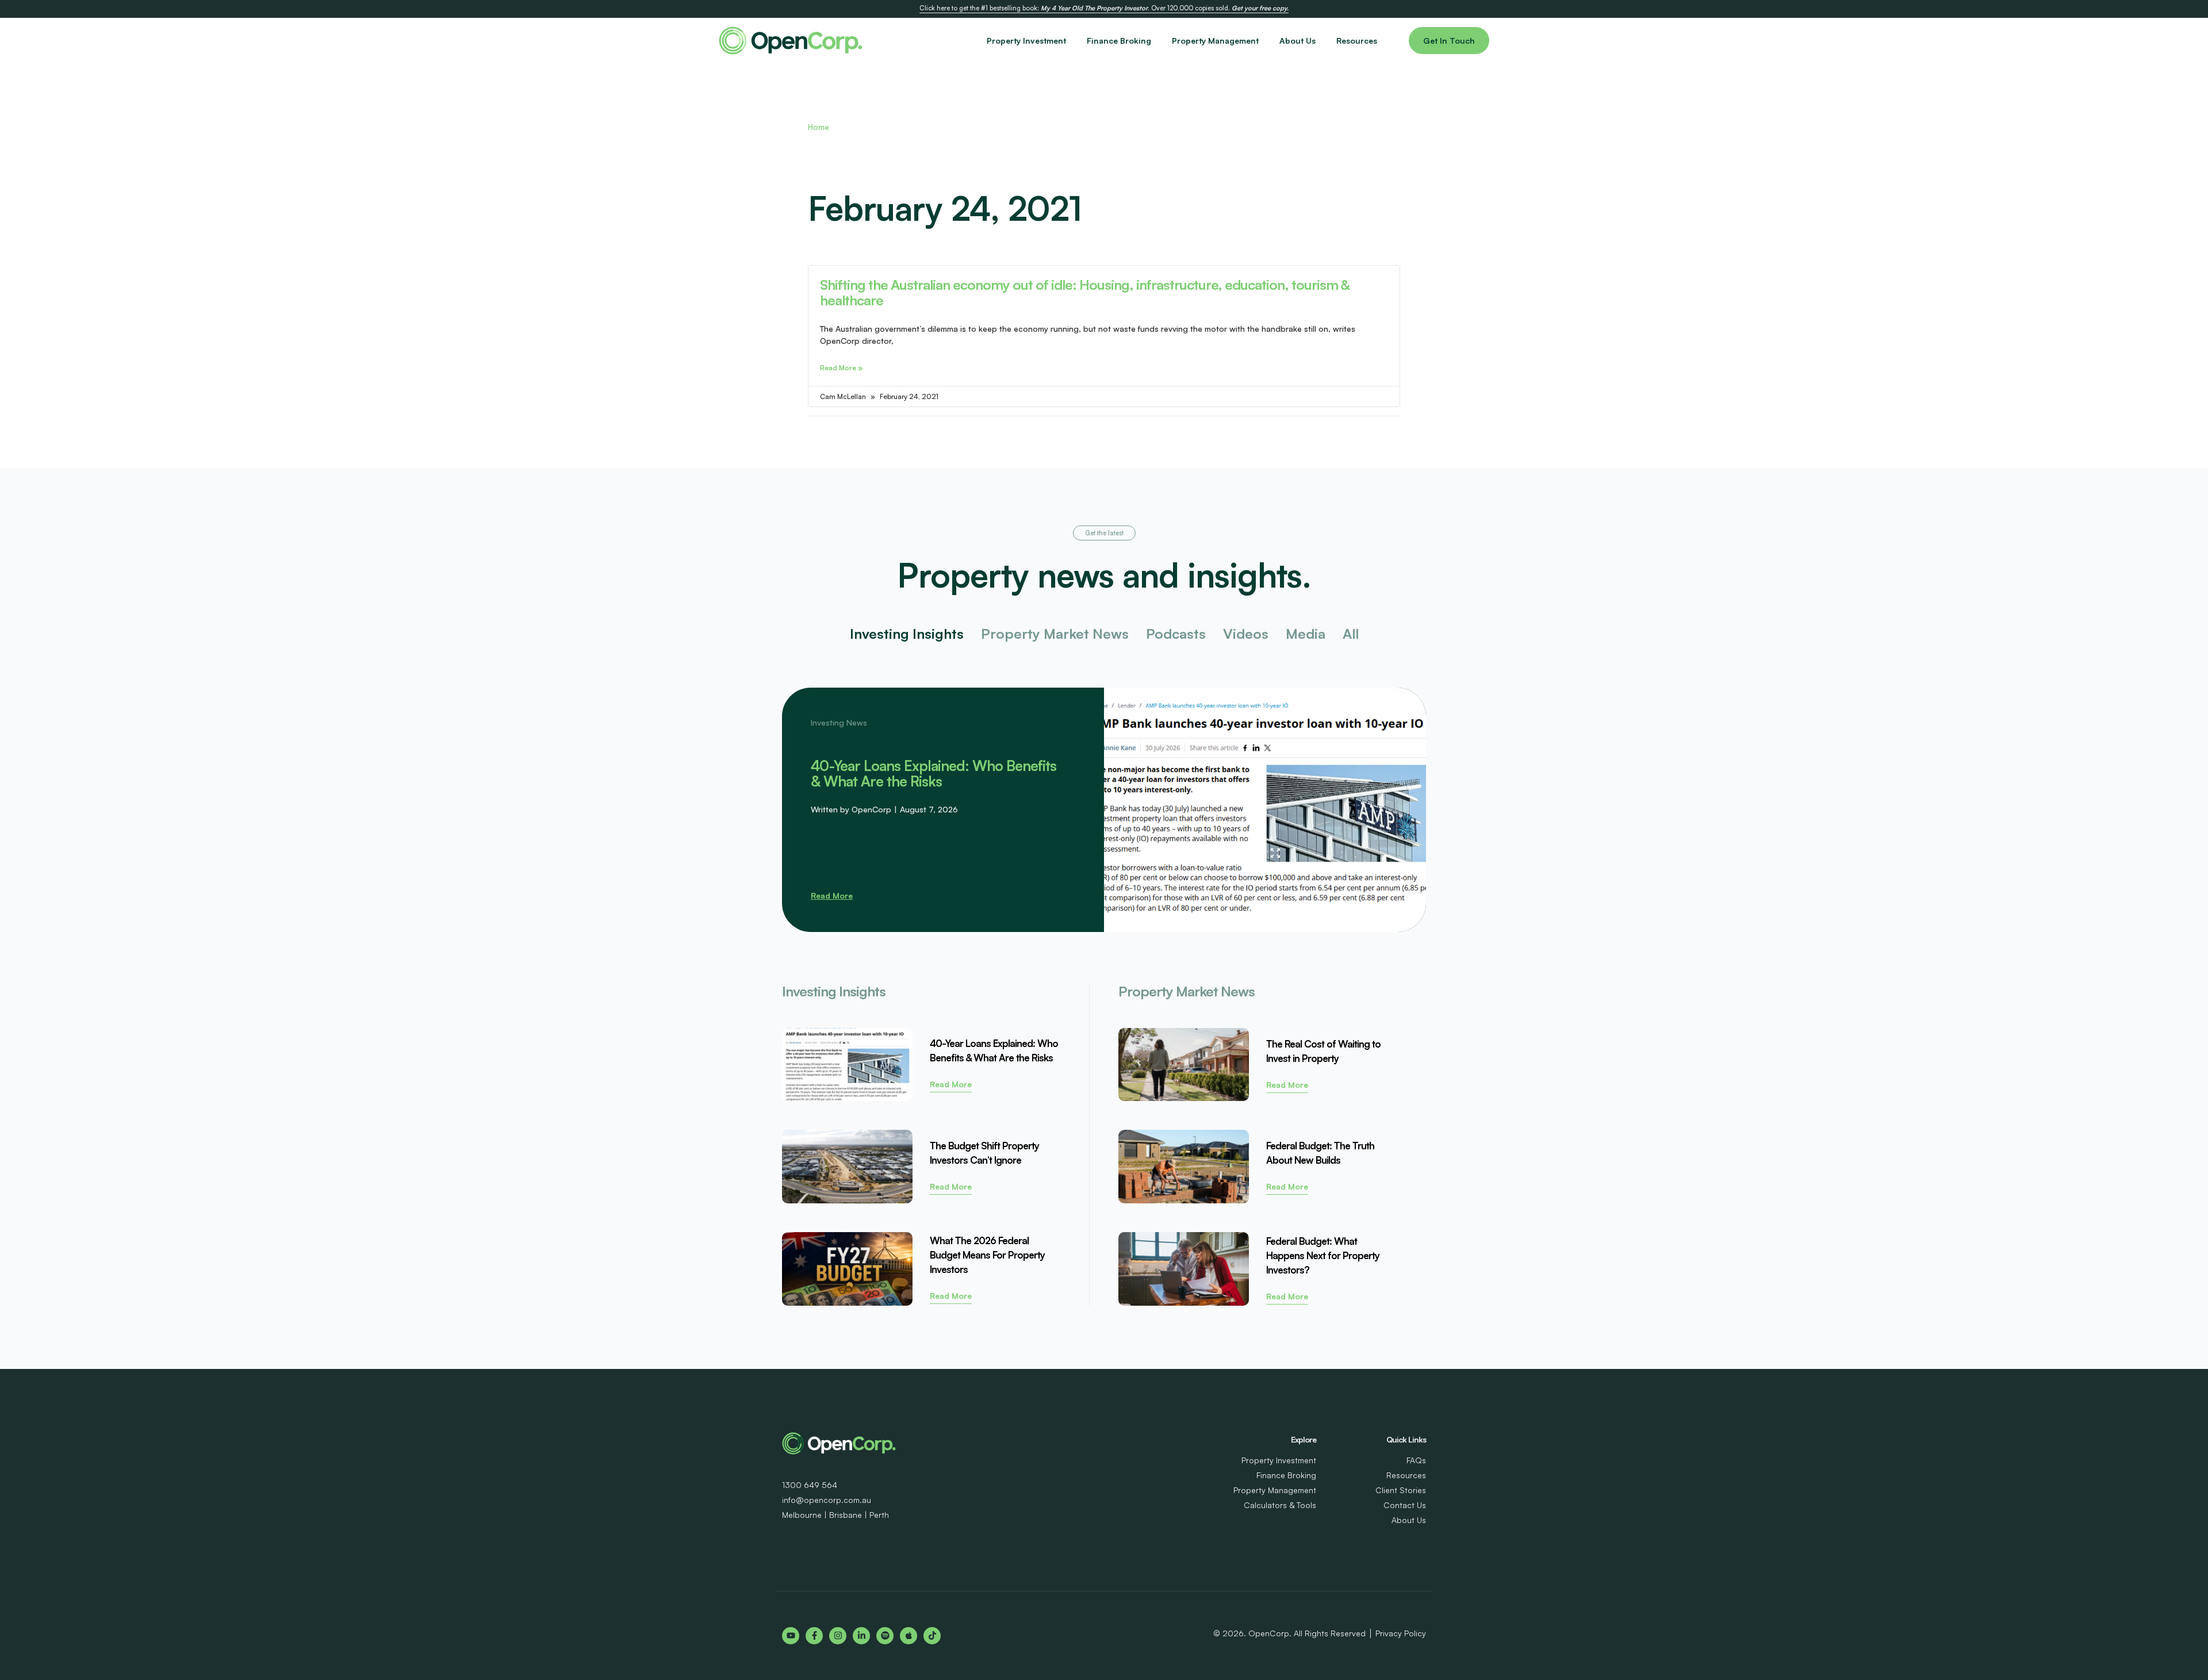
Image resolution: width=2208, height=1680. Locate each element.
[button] (1104, 533)
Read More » (842, 368)
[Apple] (908, 1636)
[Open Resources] (1384, 41)
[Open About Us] (1322, 41)
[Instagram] (838, 1636)
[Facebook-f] (814, 1636)
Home (819, 127)
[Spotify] (885, 1636)
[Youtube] (791, 1636)
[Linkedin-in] (861, 1636)
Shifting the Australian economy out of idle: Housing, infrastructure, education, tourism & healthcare (1085, 292)
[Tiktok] (932, 1636)
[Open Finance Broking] (1158, 41)
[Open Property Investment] (1073, 41)
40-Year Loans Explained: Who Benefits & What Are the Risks (934, 773)
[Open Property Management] (1266, 41)
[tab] (907, 634)
